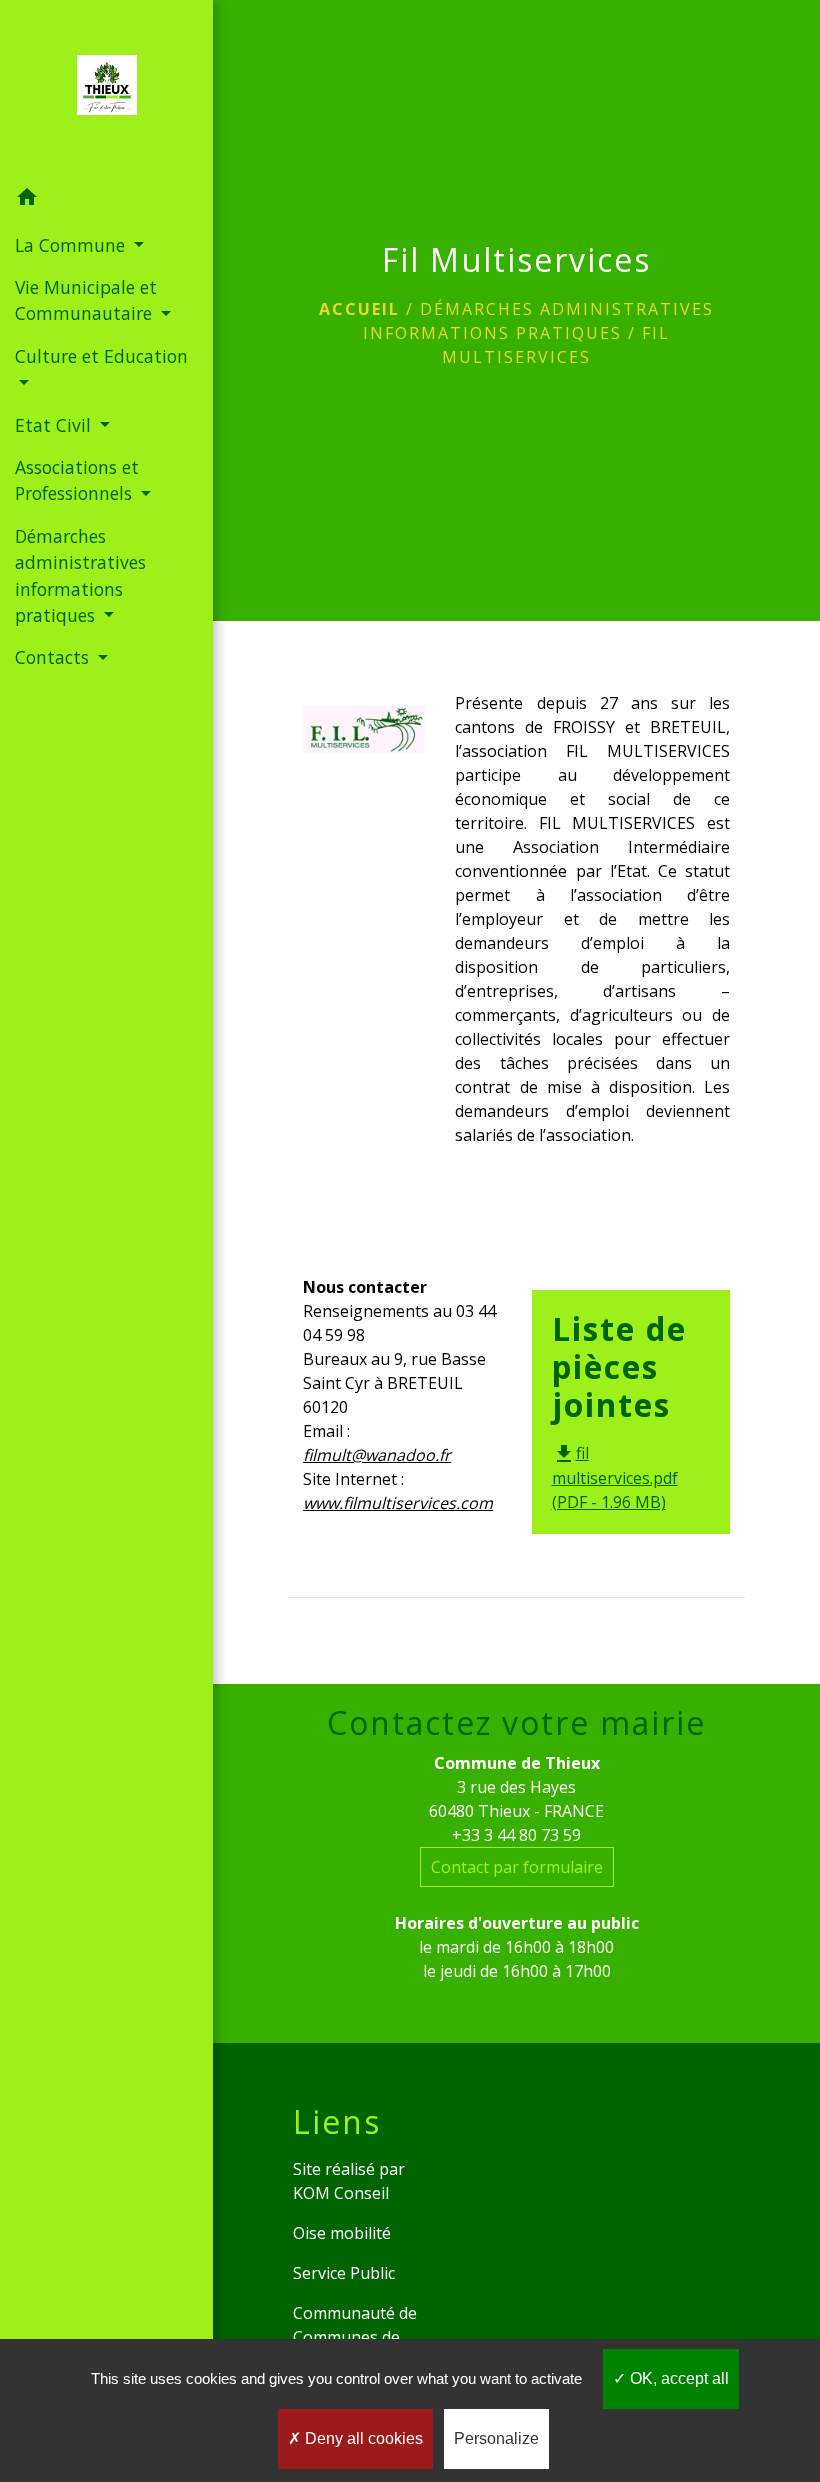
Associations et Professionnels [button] (77, 480)
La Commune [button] (72, 245)
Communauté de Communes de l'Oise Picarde (355, 2337)
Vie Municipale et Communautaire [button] (86, 300)
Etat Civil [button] (55, 425)
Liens (337, 2122)
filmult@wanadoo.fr (377, 1455)
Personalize (496, 2438)
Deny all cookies (362, 2438)
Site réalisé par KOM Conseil (349, 2181)
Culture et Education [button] (101, 356)
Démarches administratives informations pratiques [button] (80, 575)
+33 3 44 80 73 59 (516, 1835)
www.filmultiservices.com (398, 1503)
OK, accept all (677, 2378)
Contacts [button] (54, 657)
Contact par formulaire (517, 1867)
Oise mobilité (342, 2233)
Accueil (359, 309)
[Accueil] (107, 89)
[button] (106, 200)
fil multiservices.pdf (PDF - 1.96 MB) (615, 1478)
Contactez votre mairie (516, 1723)
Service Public (344, 2273)
